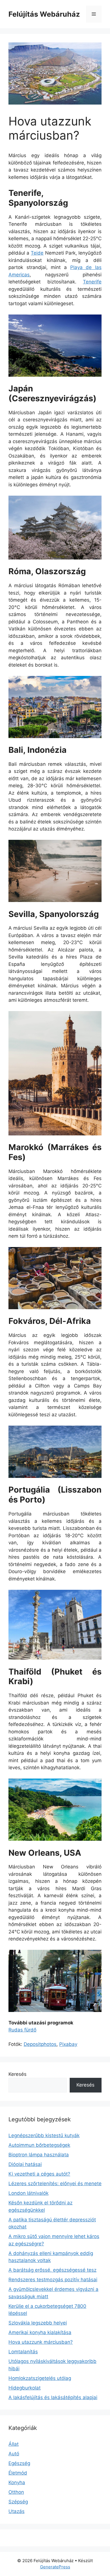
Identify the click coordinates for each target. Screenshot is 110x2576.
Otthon (16, 2492)
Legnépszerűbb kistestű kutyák (44, 2135)
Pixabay (68, 2044)
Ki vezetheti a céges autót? (39, 2174)
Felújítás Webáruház (44, 14)
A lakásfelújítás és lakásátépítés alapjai (53, 2397)
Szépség (18, 2502)
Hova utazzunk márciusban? (41, 2342)
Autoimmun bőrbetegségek (39, 2145)
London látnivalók (28, 2193)
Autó (14, 2454)
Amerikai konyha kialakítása (40, 2332)
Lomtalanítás (23, 2352)
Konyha (17, 2482)
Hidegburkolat (25, 2388)
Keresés (17, 2074)
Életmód (18, 2473)
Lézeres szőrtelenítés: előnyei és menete (55, 2183)
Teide (37, 253)
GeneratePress (55, 2567)
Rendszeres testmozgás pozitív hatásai (53, 2280)
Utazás (16, 2511)
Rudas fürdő (22, 2030)
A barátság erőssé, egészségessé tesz (52, 2270)
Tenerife (92, 282)
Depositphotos (40, 2044)
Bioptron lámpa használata (39, 2155)
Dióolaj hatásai (25, 2164)
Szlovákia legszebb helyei (38, 2323)
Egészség (19, 2463)
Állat (14, 2444)
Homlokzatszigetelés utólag (40, 2378)
